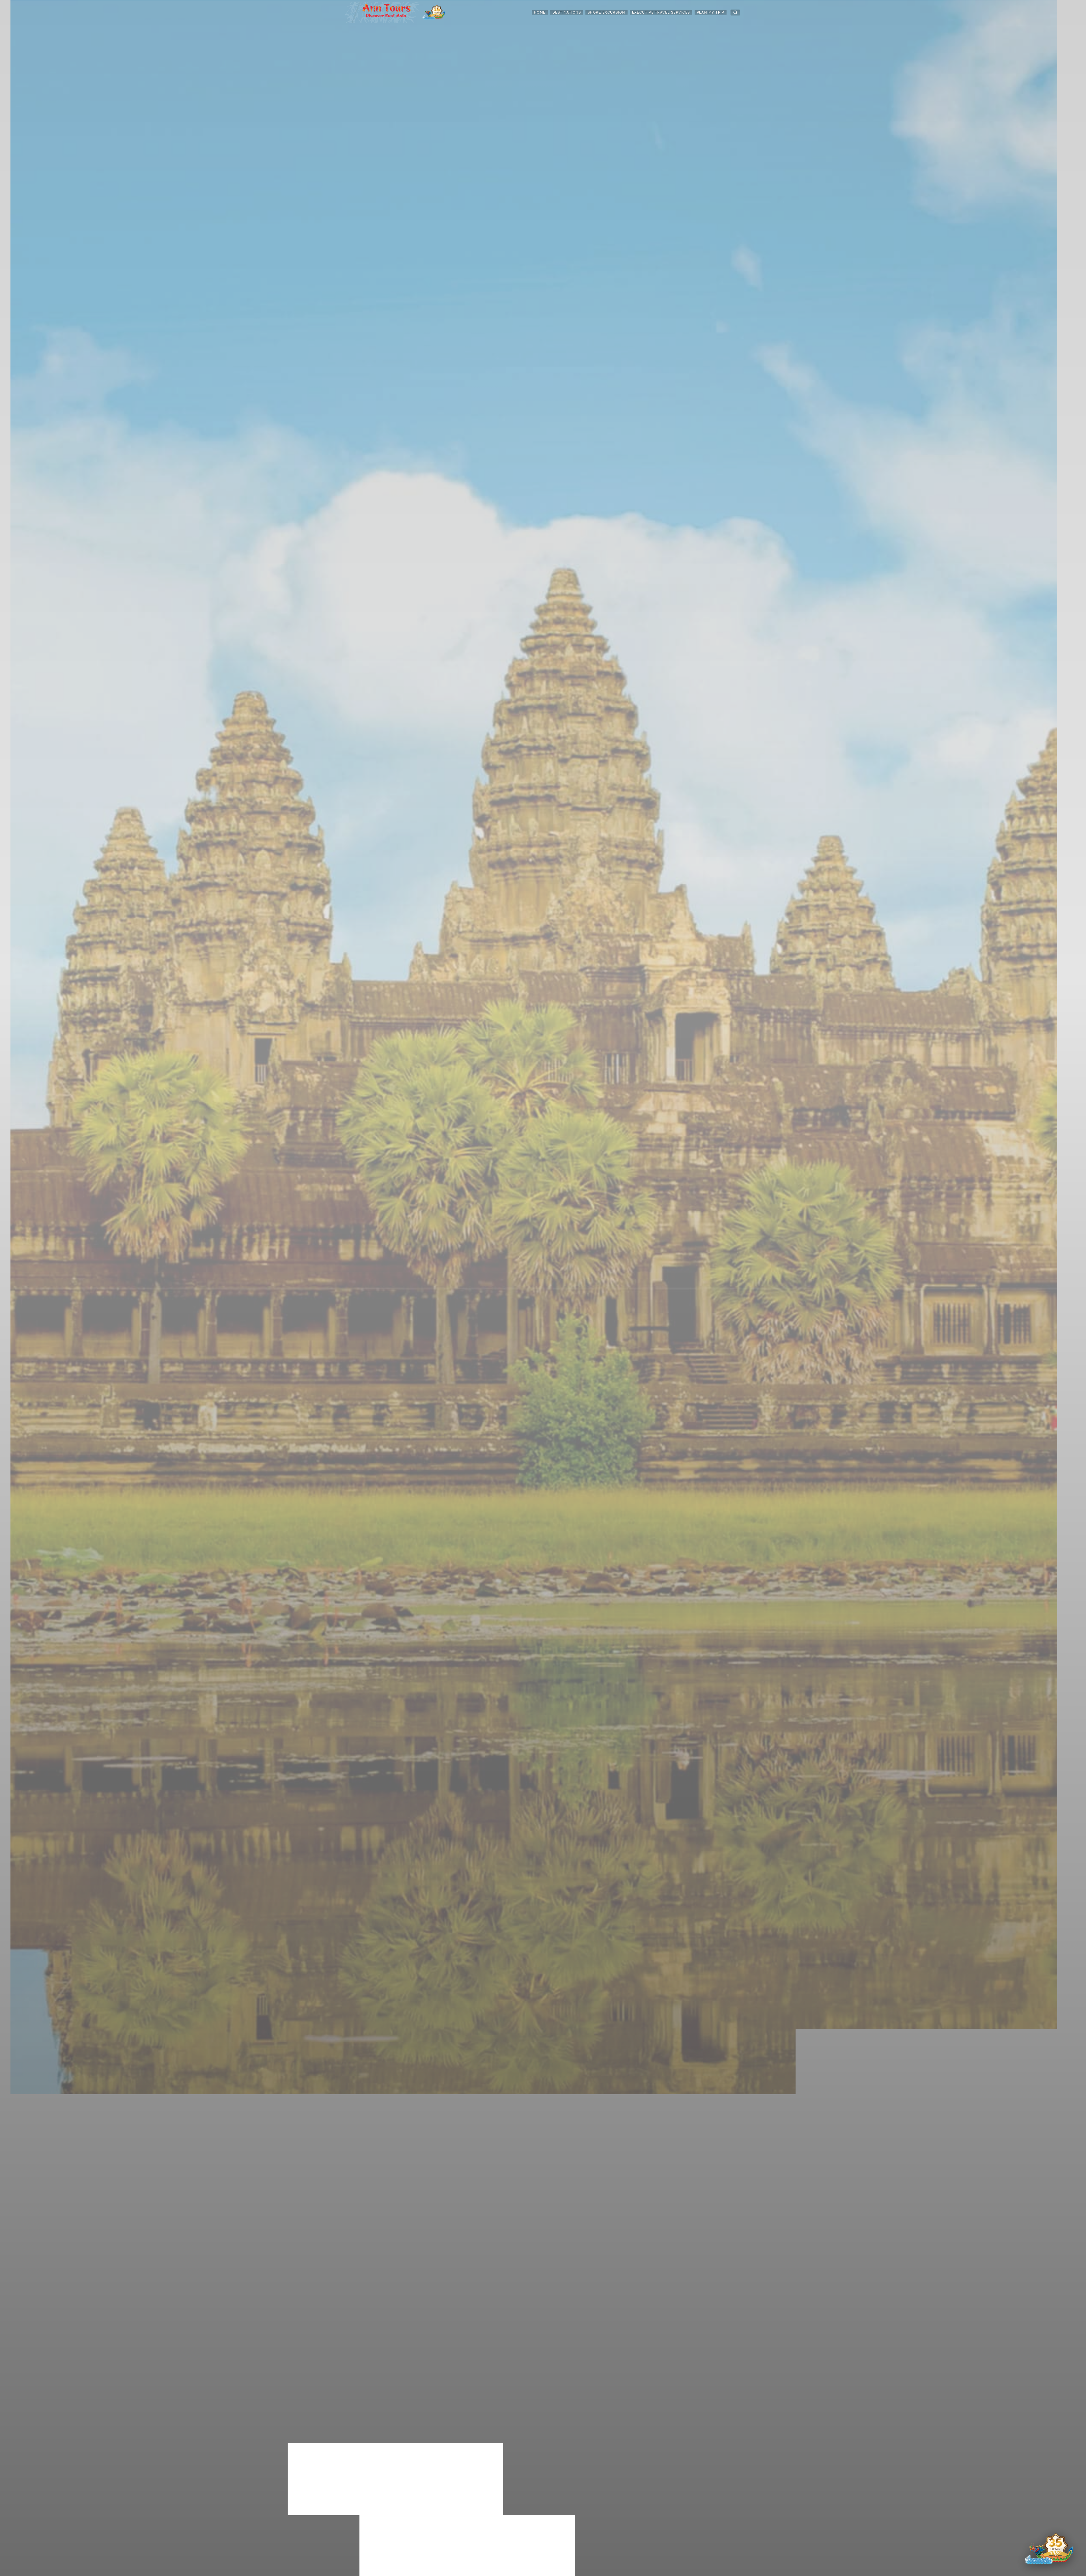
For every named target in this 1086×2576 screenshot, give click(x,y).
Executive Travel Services (661, 12)
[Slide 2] (540, 2568)
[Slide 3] (546, 2568)
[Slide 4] (551, 2568)
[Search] (735, 12)
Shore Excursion (606, 12)
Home (540, 12)
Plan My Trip (711, 12)
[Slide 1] (535, 2568)
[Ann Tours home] (395, 12)
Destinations (567, 12)
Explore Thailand (426, 2542)
